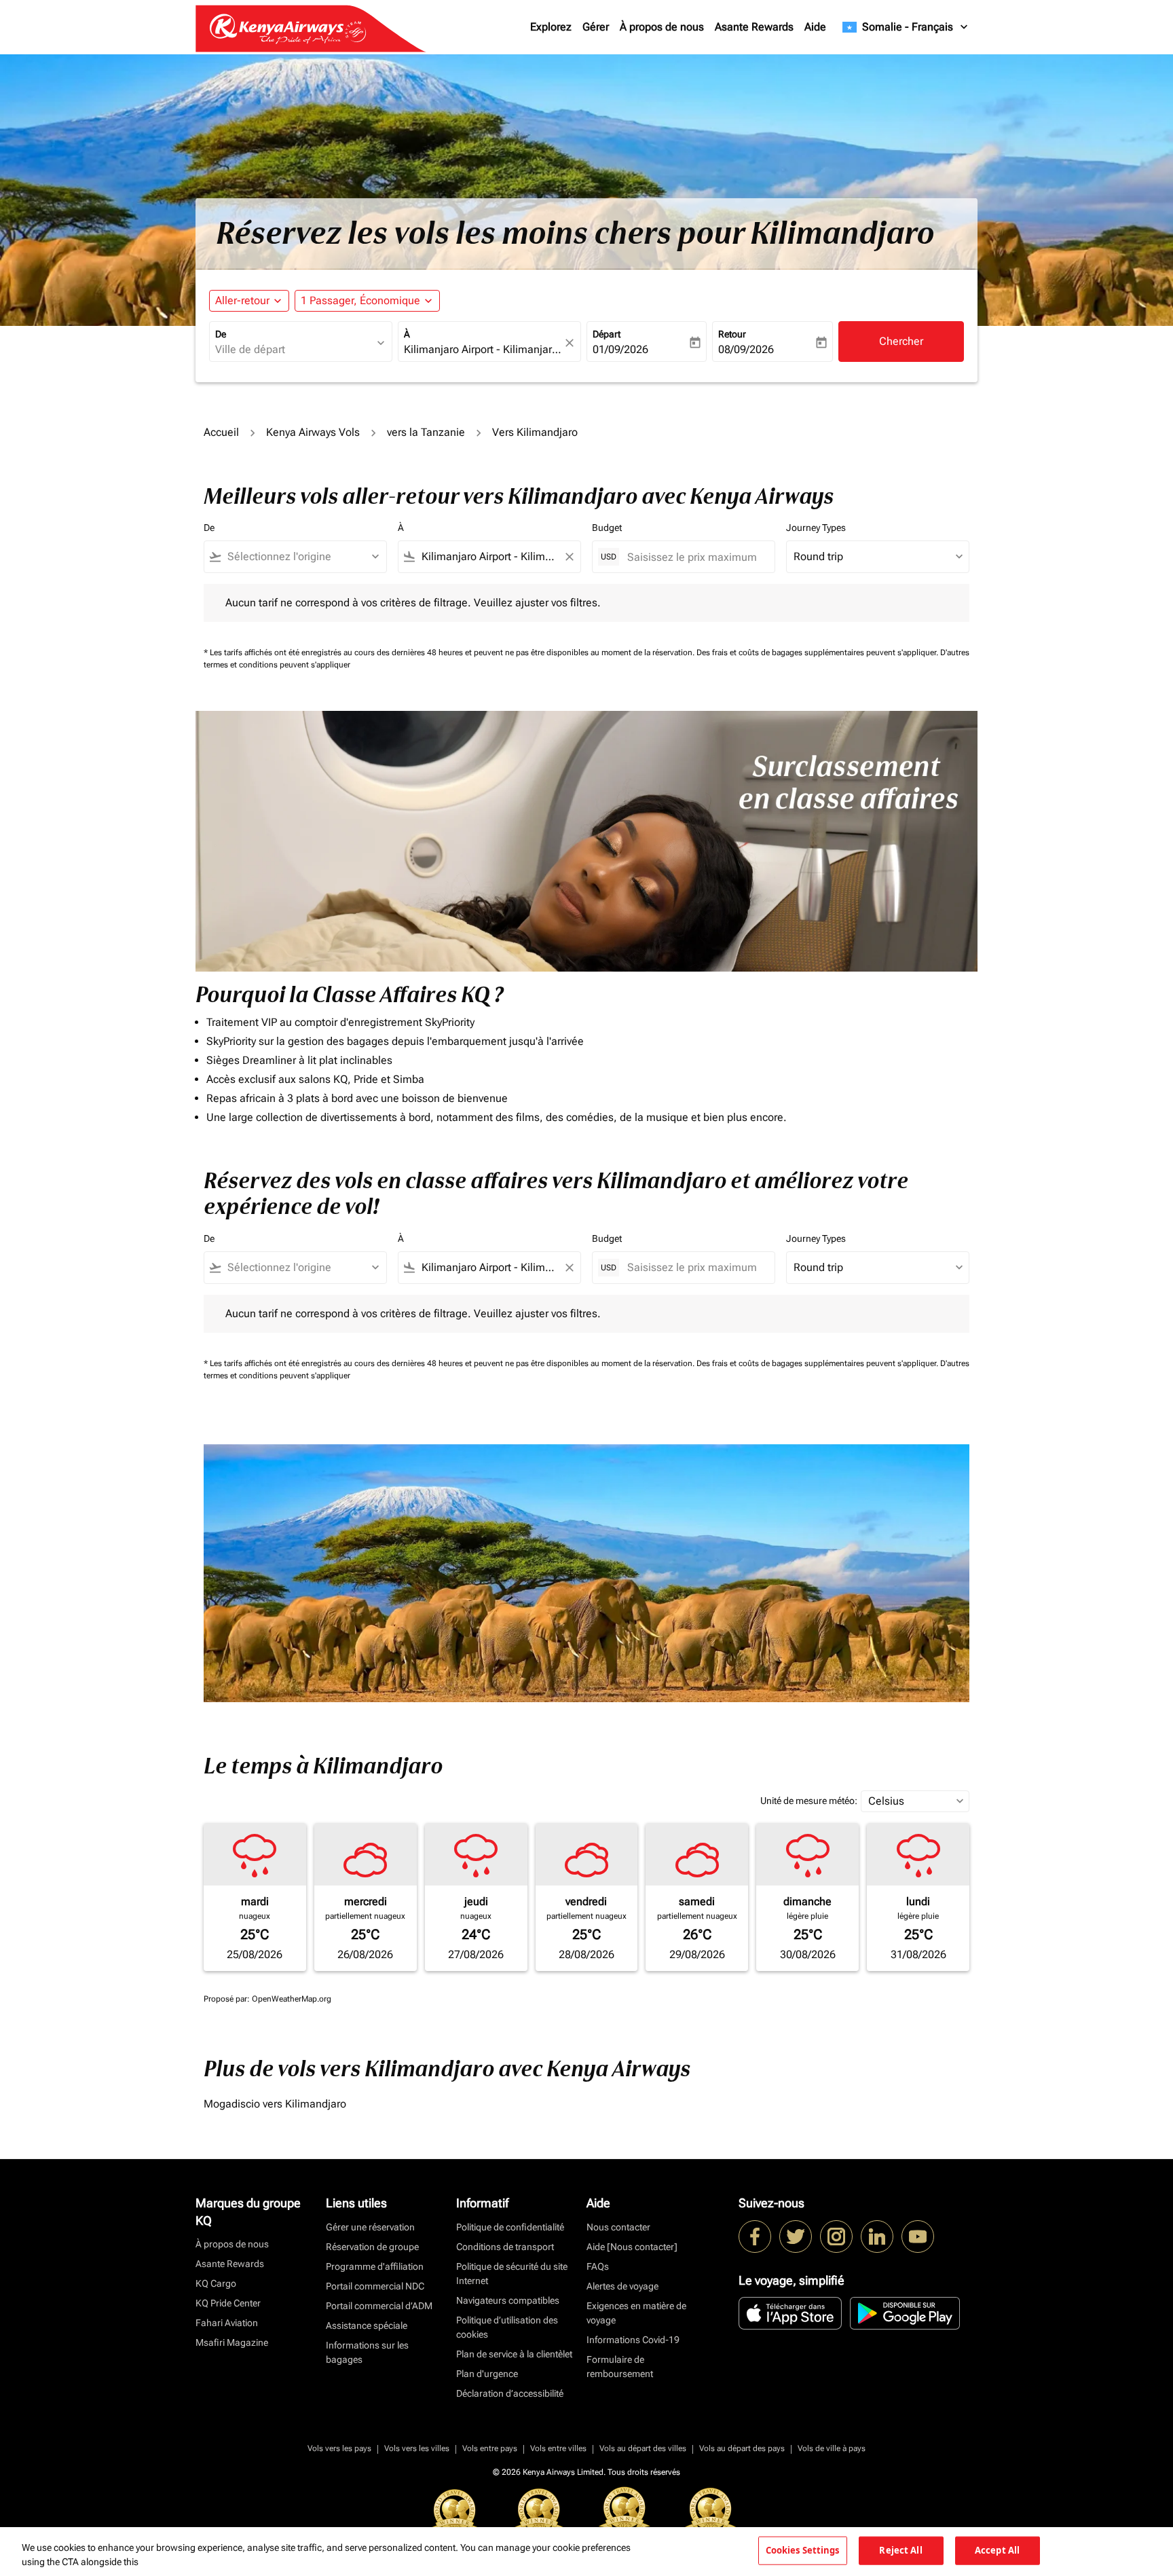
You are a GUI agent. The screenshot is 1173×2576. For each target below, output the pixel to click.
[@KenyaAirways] (796, 2237)
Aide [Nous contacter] (632, 2247)
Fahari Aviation (227, 2323)
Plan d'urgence (487, 2374)
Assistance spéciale (367, 2325)
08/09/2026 (746, 349)
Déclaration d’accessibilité (510, 2393)
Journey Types (816, 528)
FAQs (598, 2266)
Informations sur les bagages (367, 2352)
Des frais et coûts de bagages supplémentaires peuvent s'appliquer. (818, 652)
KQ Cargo (216, 2283)
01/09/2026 (620, 349)
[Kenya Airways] (755, 2237)
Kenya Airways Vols (313, 432)
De (221, 334)
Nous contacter (618, 2227)
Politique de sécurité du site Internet (512, 2274)
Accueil (221, 432)
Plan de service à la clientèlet (514, 2354)
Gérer (596, 27)
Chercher (901, 341)
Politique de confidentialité (510, 2227)
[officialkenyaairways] (836, 2237)
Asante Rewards (754, 27)
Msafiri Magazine (232, 2342)
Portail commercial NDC (375, 2286)
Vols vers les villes (417, 2448)
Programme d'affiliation (375, 2266)
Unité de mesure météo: (809, 1801)
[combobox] (294, 350)
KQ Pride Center (228, 2303)
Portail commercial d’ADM (379, 2306)
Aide (815, 27)
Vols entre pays (490, 2448)
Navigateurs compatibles (508, 2300)
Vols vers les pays (339, 2448)
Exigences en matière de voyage (636, 2313)
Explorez (551, 27)
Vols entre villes (558, 2448)
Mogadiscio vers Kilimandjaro (275, 2104)
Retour (732, 334)
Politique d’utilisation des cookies (507, 2327)
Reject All (900, 2550)
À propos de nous (662, 27)
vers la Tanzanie (426, 432)
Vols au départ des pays (742, 2448)
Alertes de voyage (622, 2286)
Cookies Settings (803, 2550)
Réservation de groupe (372, 2247)
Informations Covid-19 (633, 2340)
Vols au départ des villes (643, 2448)
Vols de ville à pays (832, 2448)
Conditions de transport (505, 2247)
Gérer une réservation (370, 2227)
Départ (607, 334)
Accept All (997, 2550)
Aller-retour (242, 300)
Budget (607, 528)
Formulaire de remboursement (620, 2367)
